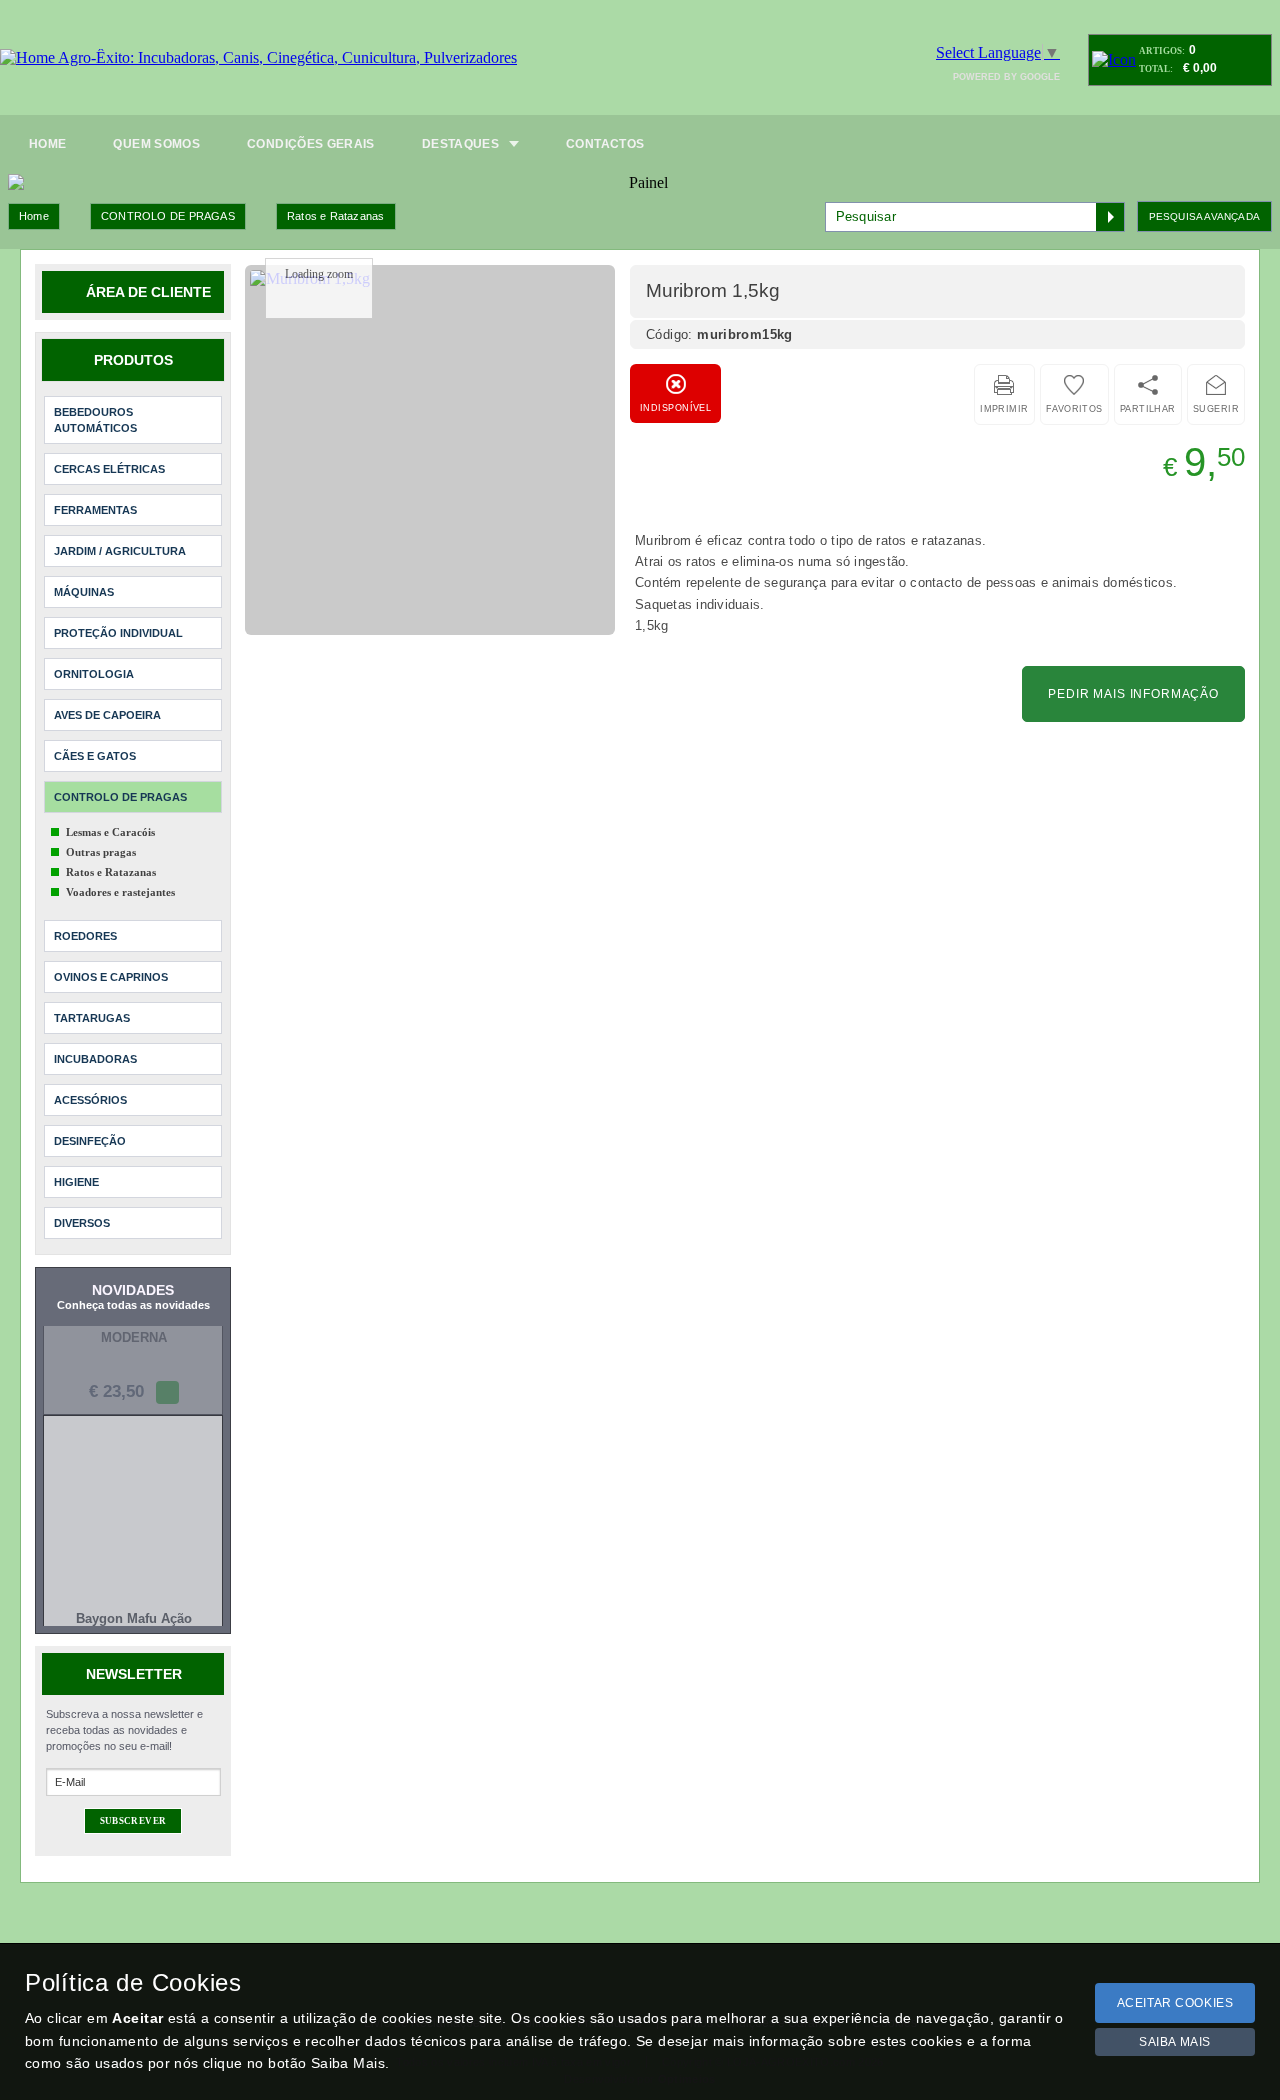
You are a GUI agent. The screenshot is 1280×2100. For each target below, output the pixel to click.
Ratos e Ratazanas (336, 216)
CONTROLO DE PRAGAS (168, 216)
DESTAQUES (460, 144)
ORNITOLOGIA (94, 674)
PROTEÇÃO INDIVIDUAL (118, 633)
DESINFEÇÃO (90, 1141)
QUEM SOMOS (156, 144)
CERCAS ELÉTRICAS (109, 469)
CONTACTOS (605, 144)
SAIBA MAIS (1175, 2042)
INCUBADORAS (95, 1059)
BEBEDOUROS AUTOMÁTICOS (95, 420)
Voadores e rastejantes (120, 892)
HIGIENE (76, 1182)
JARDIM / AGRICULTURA (120, 551)
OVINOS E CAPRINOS (111, 977)
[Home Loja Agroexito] (258, 58)
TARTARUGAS (92, 1018)
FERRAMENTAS (95, 510)
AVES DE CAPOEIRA (107, 715)
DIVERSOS (82, 1223)
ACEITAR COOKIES (1175, 2003)
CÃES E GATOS (95, 756)
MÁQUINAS (84, 592)
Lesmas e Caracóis (110, 832)
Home (34, 216)
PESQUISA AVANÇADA (1204, 216)
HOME (47, 144)
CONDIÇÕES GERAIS (311, 144)
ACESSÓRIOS (90, 1100)
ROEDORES (85, 936)
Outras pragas (101, 852)
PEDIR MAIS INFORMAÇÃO (1133, 694)
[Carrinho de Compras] (1114, 59)
